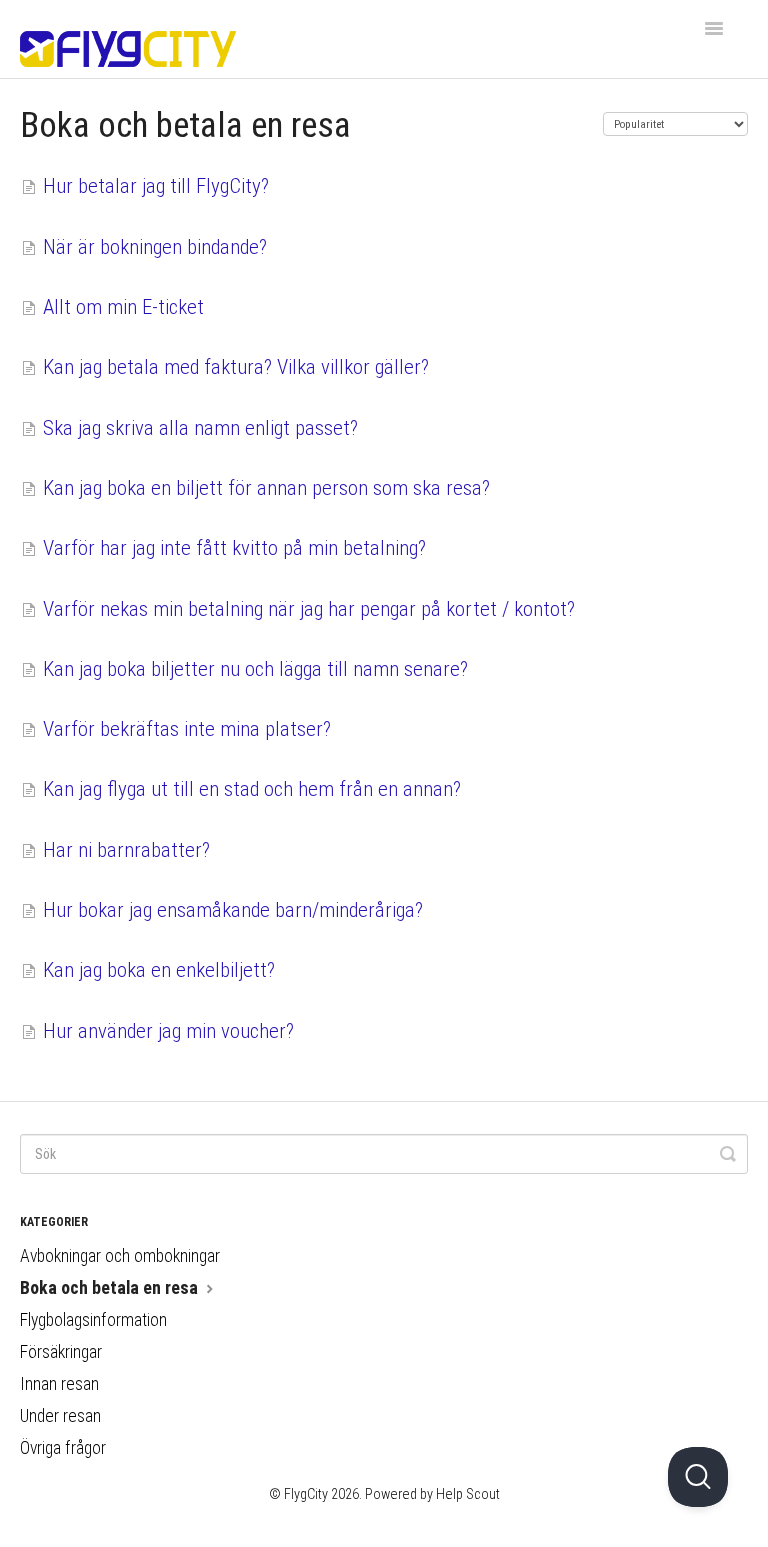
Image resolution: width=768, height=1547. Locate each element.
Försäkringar (61, 1352)
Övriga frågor (63, 1448)
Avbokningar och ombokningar (120, 1256)
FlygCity (306, 1494)
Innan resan (59, 1384)
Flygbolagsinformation (93, 1320)
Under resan (60, 1416)
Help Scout (468, 1494)
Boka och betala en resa (111, 1288)
